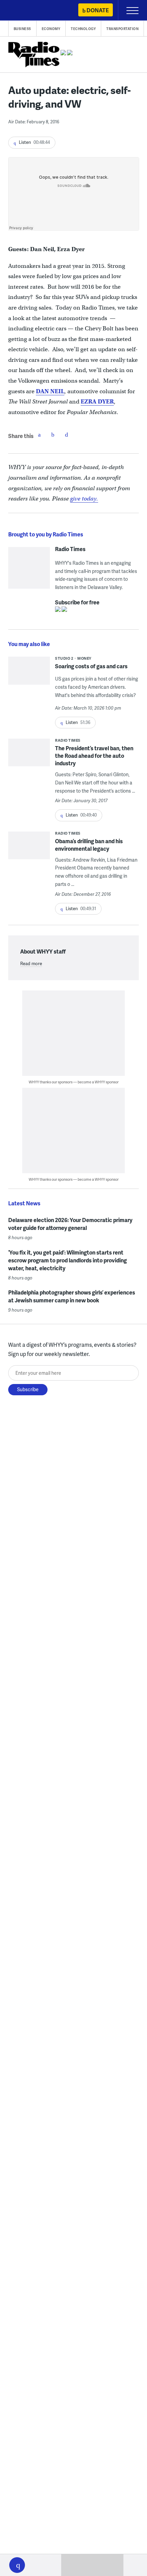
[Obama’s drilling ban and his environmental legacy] (29, 853)
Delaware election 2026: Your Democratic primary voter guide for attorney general (70, 1224)
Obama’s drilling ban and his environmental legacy (89, 845)
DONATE (98, 10)
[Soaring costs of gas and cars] (29, 673)
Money (84, 658)
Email (67, 435)
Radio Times (70, 549)
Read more (31, 963)
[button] (17, 2565)
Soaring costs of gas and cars (91, 666)
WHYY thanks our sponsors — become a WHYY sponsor (74, 1082)
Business (22, 29)
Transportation (122, 29)
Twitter (53, 435)
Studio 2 (64, 658)
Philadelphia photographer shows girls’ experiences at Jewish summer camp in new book (72, 1296)
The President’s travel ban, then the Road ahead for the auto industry (94, 756)
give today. (84, 499)
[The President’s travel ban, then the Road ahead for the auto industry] (29, 760)
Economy (51, 29)
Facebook (39, 435)
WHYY (26, 11)
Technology (83, 29)
